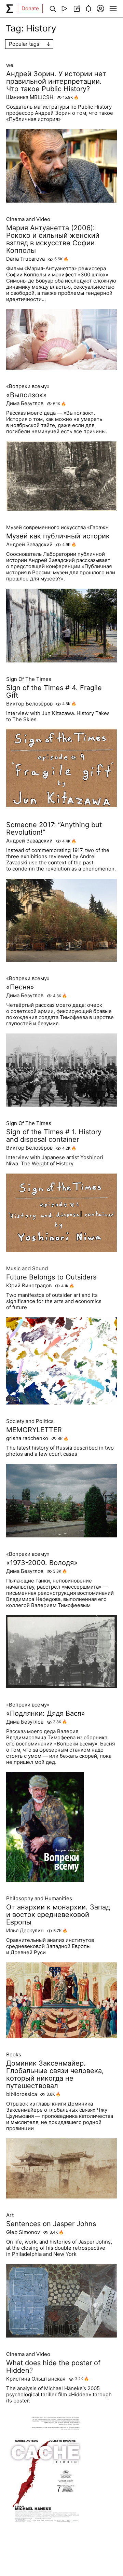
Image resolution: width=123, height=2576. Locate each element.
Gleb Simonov (23, 2232)
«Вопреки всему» (28, 386)
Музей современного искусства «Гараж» (57, 527)
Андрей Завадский (29, 545)
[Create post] (76, 9)
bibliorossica (22, 2094)
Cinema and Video (28, 219)
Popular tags (24, 44)
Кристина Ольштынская (36, 2379)
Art (10, 2215)
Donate (30, 8)
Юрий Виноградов (29, 1286)
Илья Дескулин (25, 1931)
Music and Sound (27, 1269)
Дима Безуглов (25, 403)
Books (14, 2055)
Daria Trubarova (25, 259)
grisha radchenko (27, 1438)
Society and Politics (30, 1421)
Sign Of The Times (29, 679)
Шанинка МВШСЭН (30, 97)
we (10, 65)
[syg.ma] (10, 9)
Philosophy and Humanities (39, 1899)
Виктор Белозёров (29, 704)
